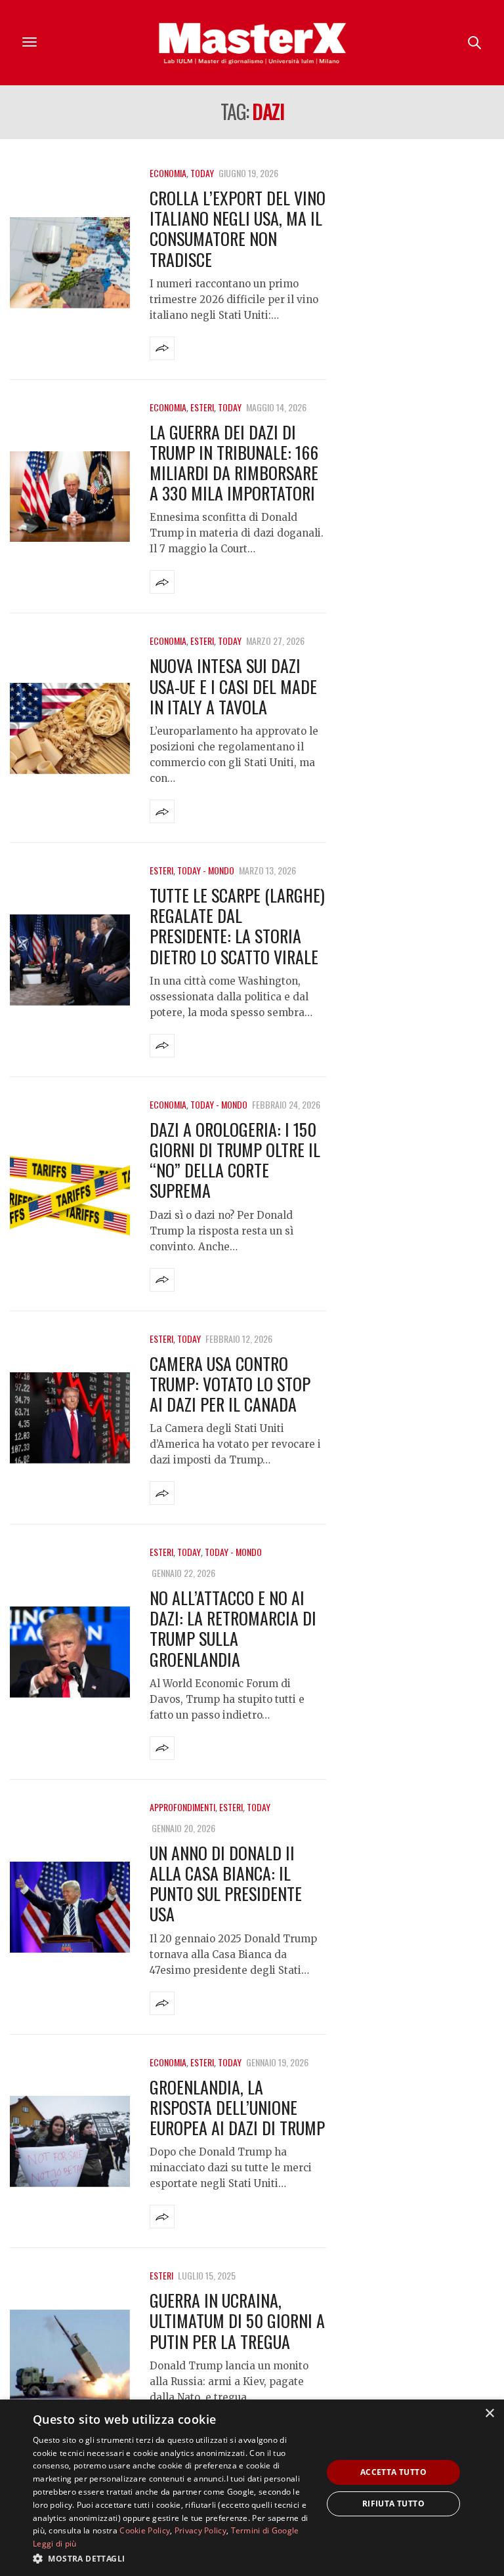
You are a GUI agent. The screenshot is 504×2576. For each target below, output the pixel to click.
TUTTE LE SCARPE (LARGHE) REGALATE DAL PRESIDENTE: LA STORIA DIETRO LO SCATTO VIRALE (237, 926)
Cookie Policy (145, 2530)
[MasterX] (252, 43)
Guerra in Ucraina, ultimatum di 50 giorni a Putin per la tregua (237, 2320)
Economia (168, 173)
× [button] (489, 2414)
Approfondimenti (182, 1807)
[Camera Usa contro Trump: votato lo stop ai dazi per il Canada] (70, 1418)
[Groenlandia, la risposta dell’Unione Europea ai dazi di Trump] (70, 2141)
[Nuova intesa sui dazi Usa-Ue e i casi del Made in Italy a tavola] (70, 728)
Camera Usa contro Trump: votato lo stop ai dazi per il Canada (230, 1384)
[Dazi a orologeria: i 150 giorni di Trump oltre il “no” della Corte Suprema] (70, 1194)
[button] (173, 2558)
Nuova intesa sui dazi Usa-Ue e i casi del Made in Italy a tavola (233, 686)
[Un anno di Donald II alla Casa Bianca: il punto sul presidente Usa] (70, 1907)
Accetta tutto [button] (393, 2472)
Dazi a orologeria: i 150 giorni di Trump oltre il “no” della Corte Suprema (235, 1160)
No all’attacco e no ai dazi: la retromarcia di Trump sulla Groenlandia (233, 1628)
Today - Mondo (206, 870)
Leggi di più (55, 2544)
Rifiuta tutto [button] (393, 2504)
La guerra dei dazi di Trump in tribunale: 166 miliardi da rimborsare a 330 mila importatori (234, 463)
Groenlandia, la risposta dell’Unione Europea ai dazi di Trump (237, 2107)
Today (202, 173)
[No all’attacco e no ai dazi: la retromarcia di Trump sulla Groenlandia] (70, 1652)
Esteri (202, 407)
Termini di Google (265, 2530)
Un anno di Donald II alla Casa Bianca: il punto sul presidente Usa (226, 1884)
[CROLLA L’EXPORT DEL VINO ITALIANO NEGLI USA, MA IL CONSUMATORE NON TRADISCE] (70, 263)
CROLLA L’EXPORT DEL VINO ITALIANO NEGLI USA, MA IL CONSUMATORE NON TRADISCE (238, 229)
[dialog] (252, 2488)
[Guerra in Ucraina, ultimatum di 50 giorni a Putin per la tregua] (70, 2355)
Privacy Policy (200, 2530)
